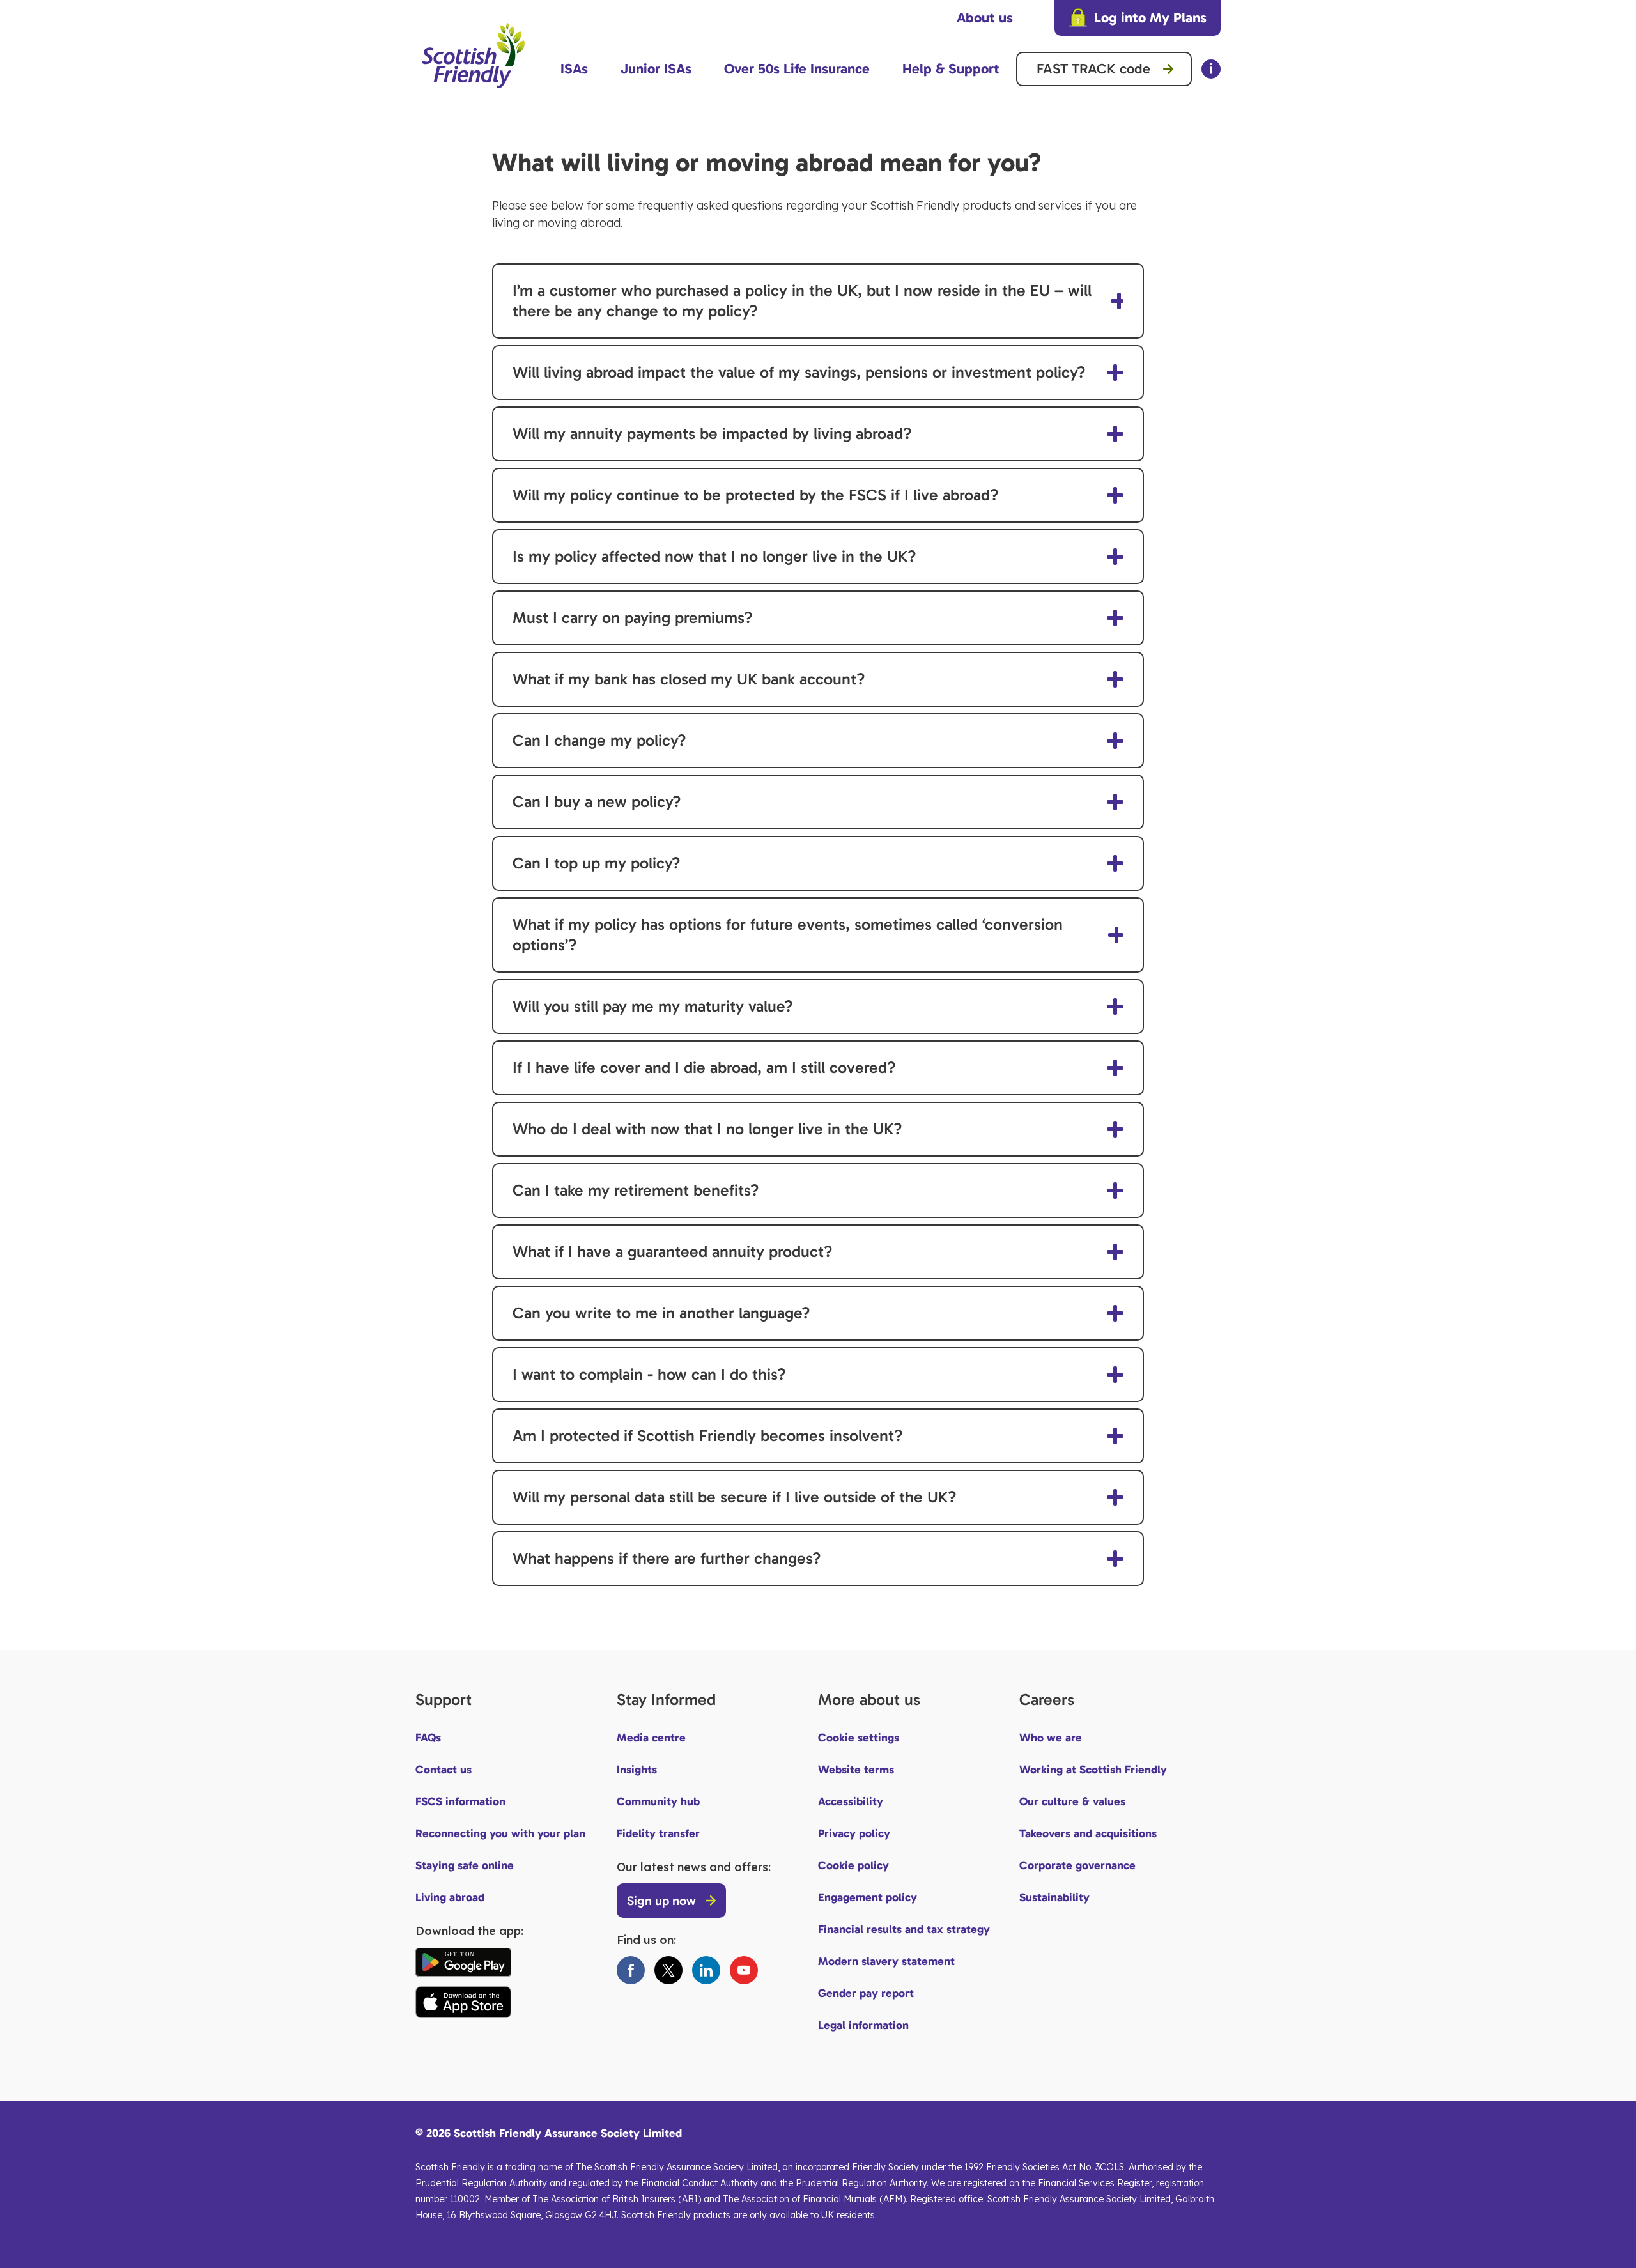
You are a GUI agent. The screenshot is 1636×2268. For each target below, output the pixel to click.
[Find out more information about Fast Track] (1211, 69)
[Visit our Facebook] (631, 1970)
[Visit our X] (668, 1970)
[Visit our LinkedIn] (706, 1970)
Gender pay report (866, 1993)
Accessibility (851, 1801)
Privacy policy (854, 1833)
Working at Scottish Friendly (1093, 1770)
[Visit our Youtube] (744, 1970)
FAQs (428, 1738)
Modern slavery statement (886, 1961)
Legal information (863, 2025)
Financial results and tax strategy (904, 1929)
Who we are (1051, 1738)
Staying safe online (465, 1865)
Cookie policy (853, 1865)
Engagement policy (868, 1897)
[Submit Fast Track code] (1168, 69)
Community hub (658, 1801)
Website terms (856, 1770)
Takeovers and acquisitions (1088, 1833)
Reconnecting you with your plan (500, 1833)
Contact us (444, 1770)
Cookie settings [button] (859, 1738)
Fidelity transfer (658, 1833)
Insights (637, 1770)
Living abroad (450, 1897)
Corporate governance (1077, 1865)
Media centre (651, 1738)
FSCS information (460, 1801)
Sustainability (1054, 1897)
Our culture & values (1072, 1801)
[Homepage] (473, 94)
